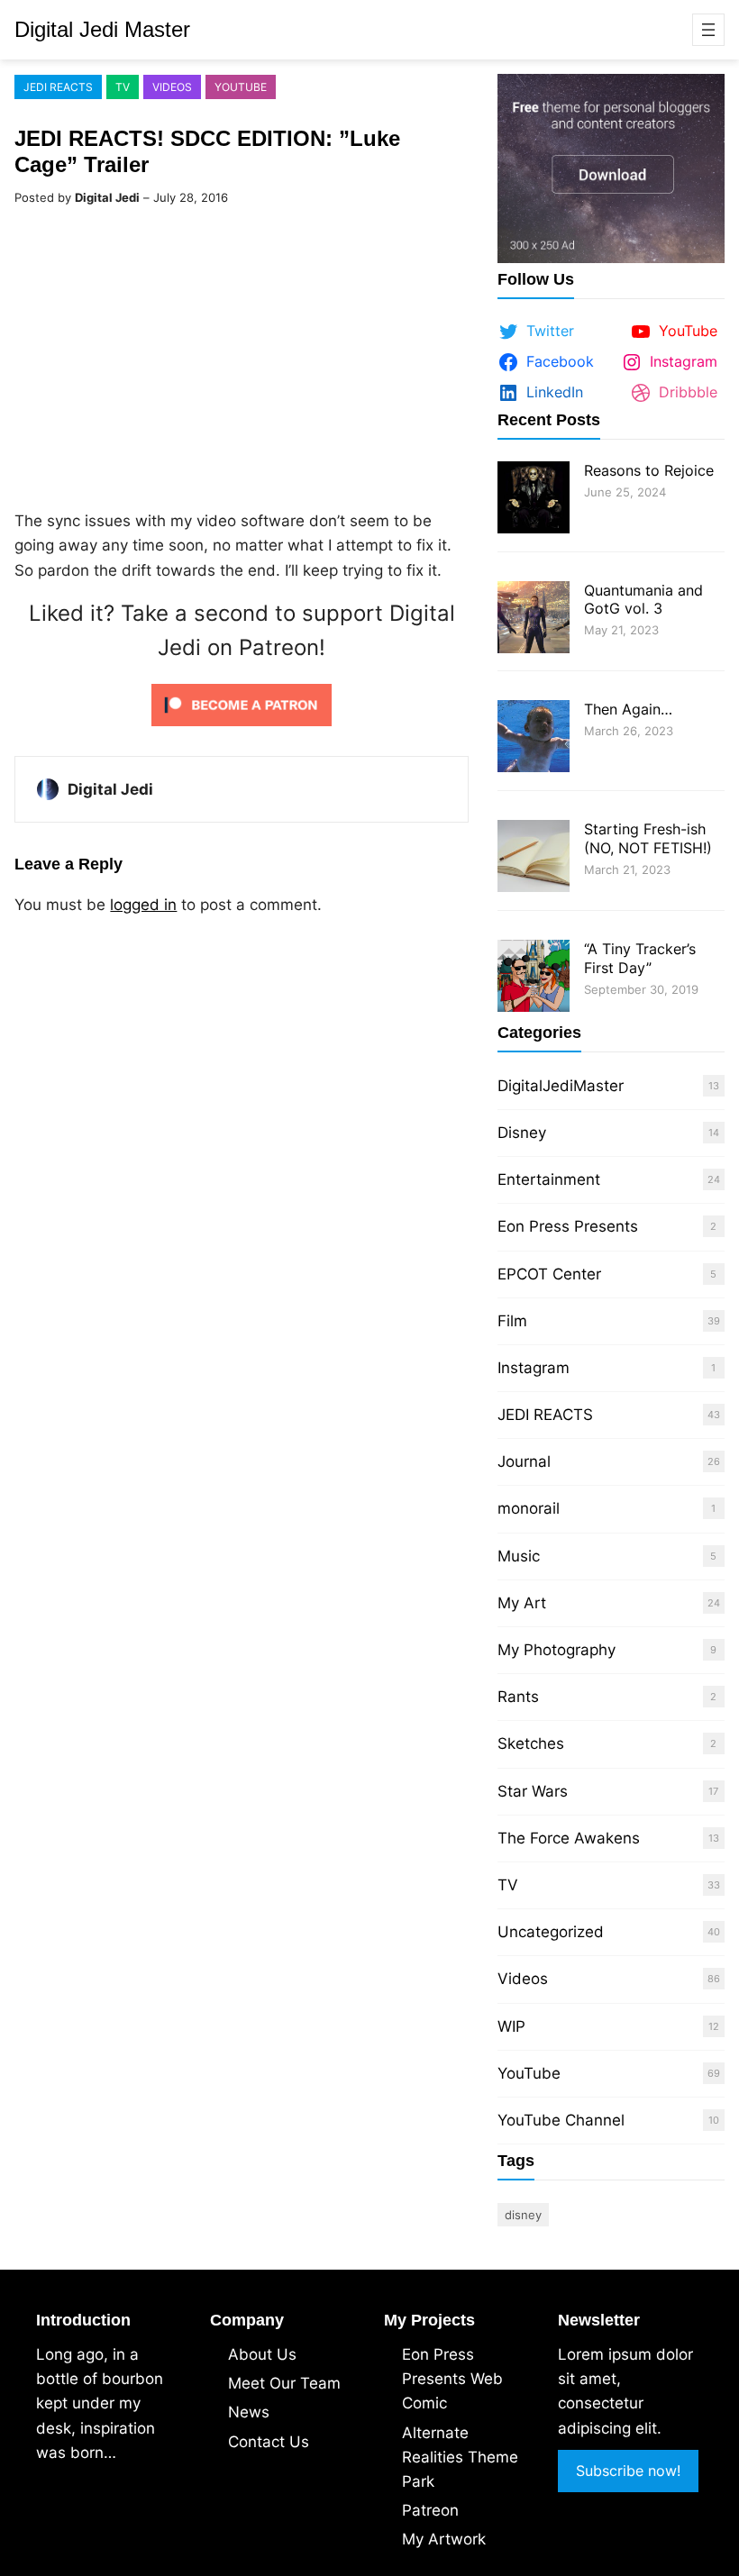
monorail (529, 1508)
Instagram (534, 1368)
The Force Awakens (569, 1838)
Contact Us (269, 2442)
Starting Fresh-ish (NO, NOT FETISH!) (648, 838)
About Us (262, 2354)
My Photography (557, 1650)
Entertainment (549, 1179)
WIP (511, 2026)
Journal (524, 1461)
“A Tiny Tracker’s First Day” (640, 958)
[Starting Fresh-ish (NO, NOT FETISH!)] (534, 858)
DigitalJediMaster (561, 1086)
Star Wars (533, 1791)
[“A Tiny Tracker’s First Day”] (534, 978)
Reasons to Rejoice (649, 470)
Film (512, 1321)
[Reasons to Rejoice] (534, 500)
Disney (522, 1133)
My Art (522, 1603)
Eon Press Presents (568, 1226)
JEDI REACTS (58, 87)
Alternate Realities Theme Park (460, 2457)
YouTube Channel (561, 2120)
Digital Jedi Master (102, 29)
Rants (518, 1697)
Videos (172, 87)
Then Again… (628, 709)
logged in (143, 905)
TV (123, 87)
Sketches (531, 1743)
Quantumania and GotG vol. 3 (643, 600)
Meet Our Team (284, 2383)
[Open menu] (708, 30)
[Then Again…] (534, 738)
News (249, 2412)
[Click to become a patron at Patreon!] (242, 730)
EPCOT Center (549, 1274)
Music (519, 1556)
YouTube (241, 87)
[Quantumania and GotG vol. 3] (534, 619)
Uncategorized (551, 1932)
